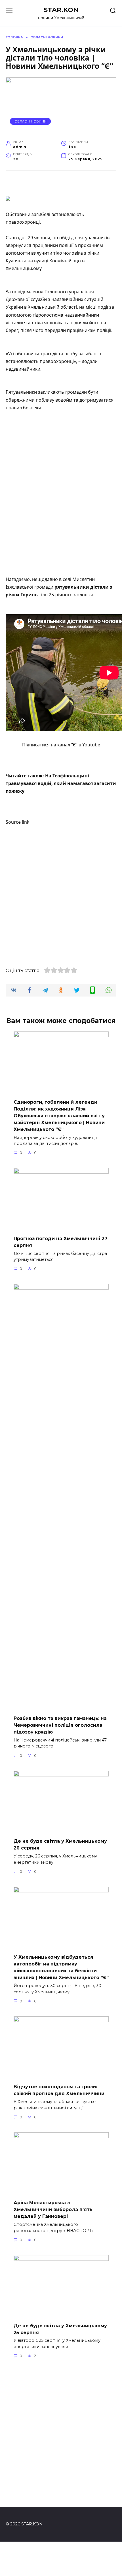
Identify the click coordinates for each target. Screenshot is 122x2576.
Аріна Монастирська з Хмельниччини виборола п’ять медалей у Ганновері (53, 2209)
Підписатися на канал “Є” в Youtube (61, 745)
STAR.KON (61, 10)
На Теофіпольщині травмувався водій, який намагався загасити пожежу (61, 783)
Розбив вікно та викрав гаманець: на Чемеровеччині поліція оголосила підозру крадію (60, 1725)
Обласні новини (30, 121)
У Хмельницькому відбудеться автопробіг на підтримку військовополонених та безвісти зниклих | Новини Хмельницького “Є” (61, 1967)
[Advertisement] (61, 482)
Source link (18, 822)
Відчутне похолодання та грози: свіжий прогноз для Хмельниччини (59, 2090)
